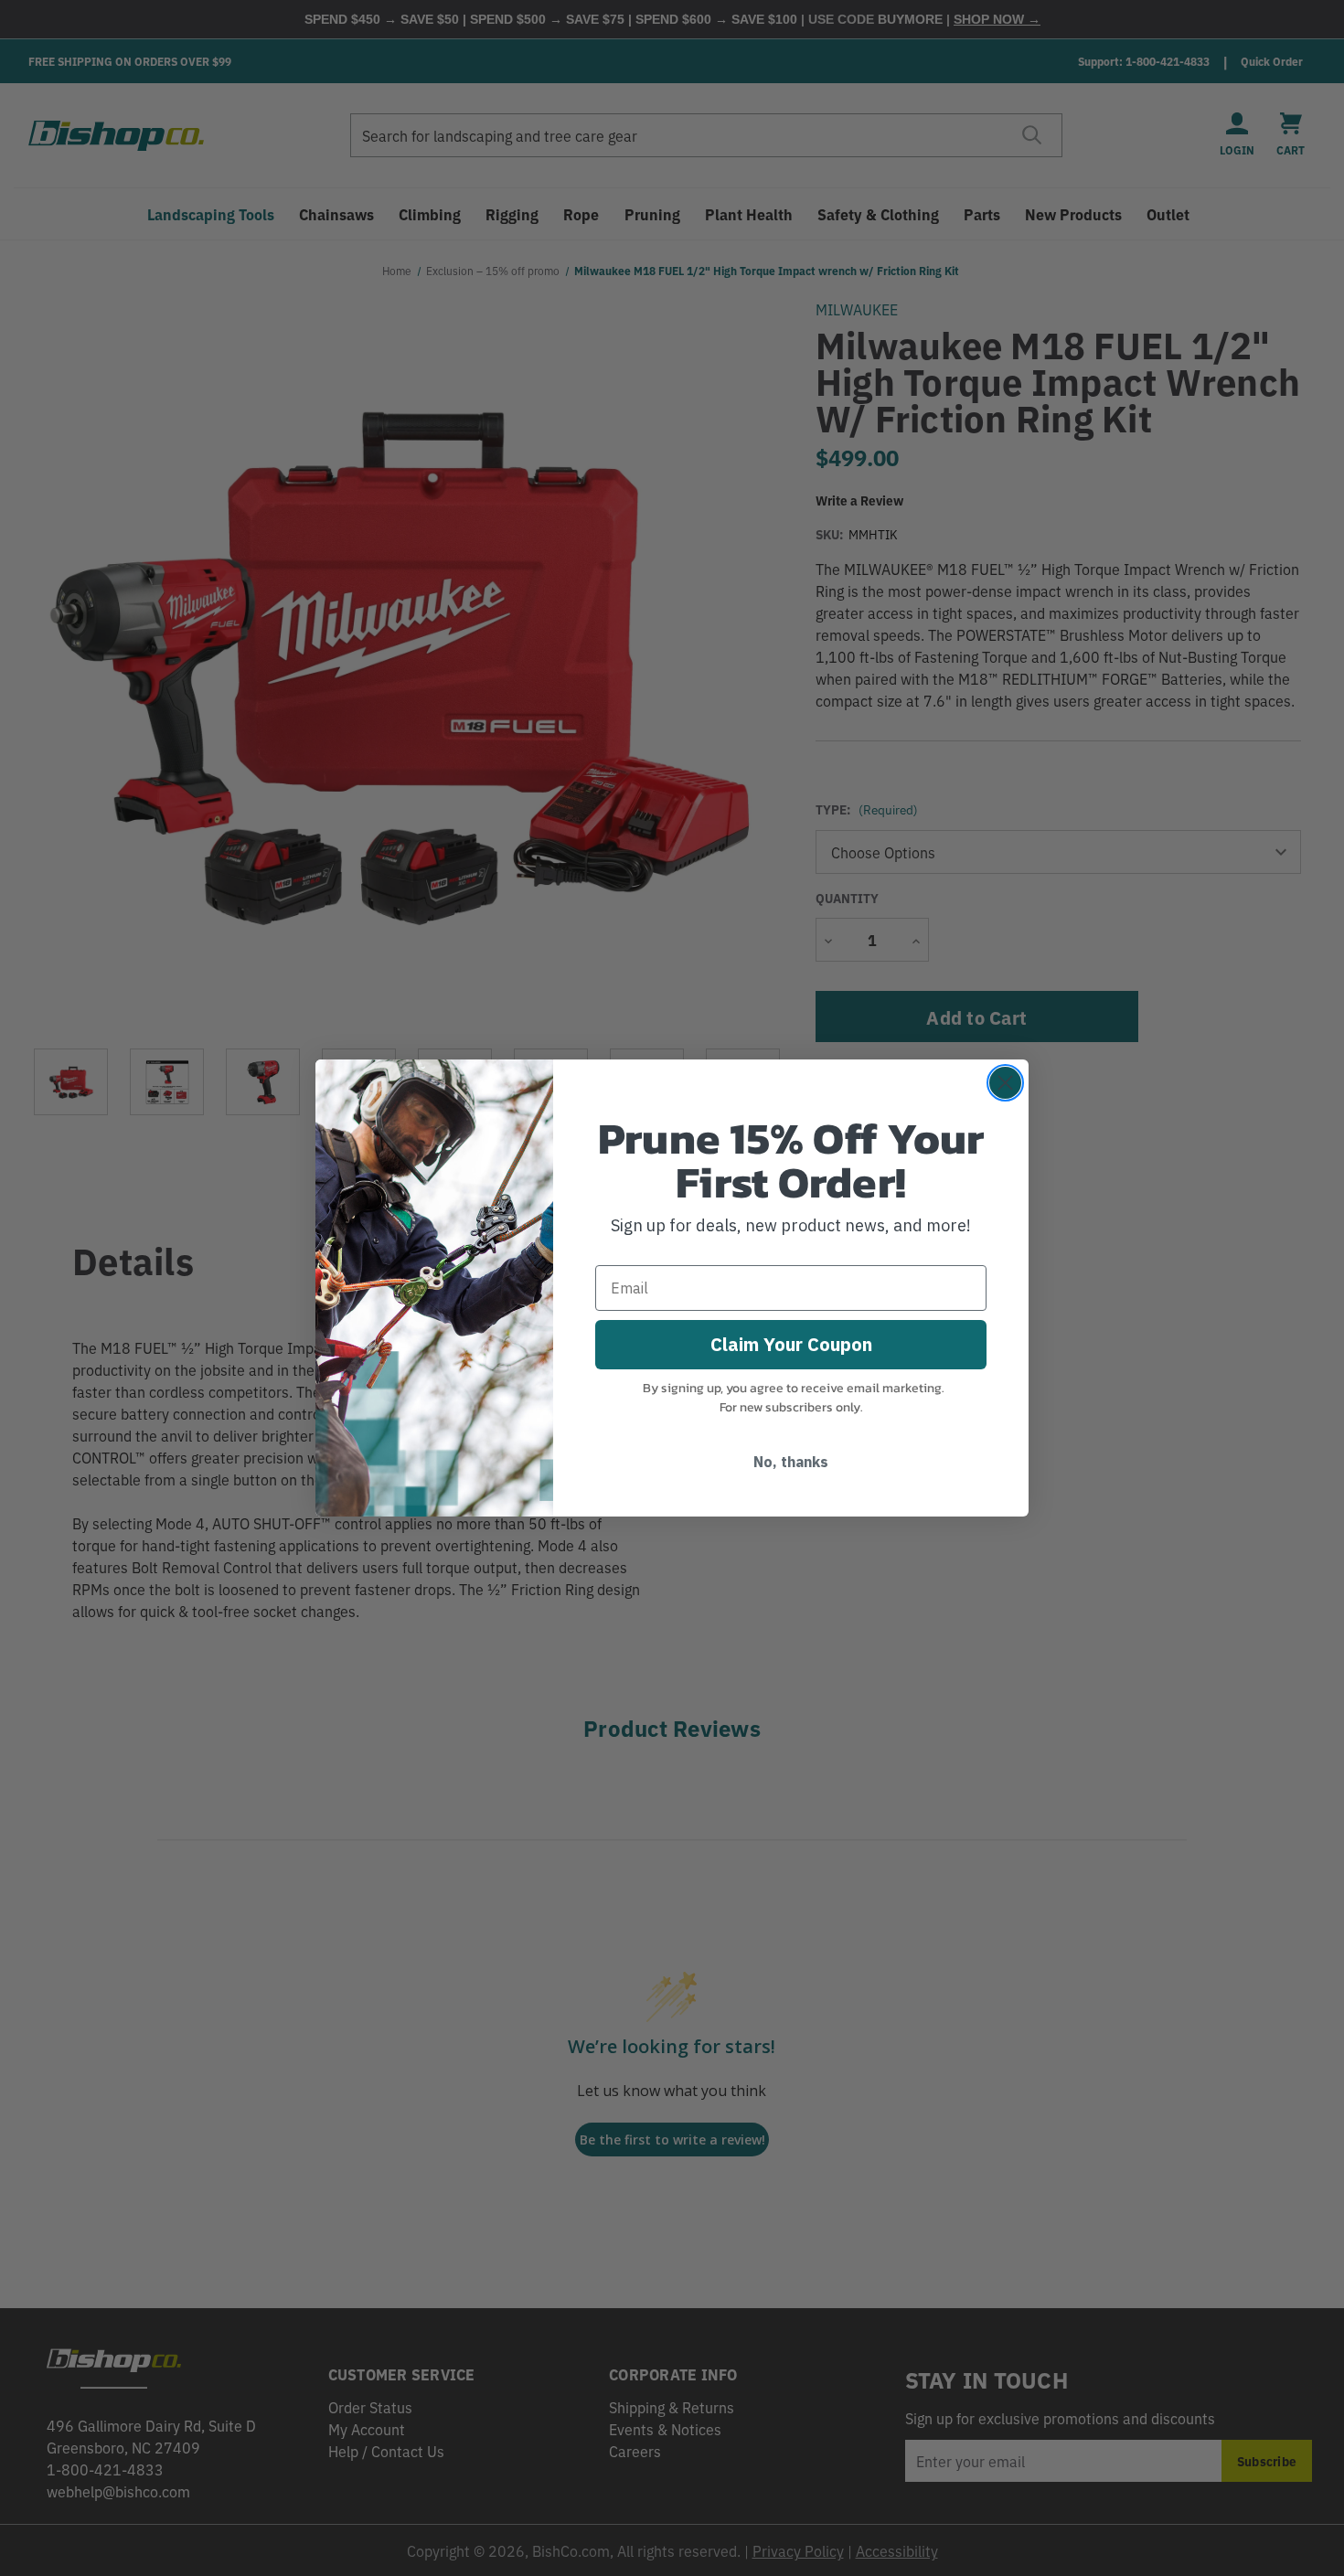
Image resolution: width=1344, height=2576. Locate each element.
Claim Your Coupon (791, 1344)
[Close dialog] (1005, 1083)
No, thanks (791, 1462)
